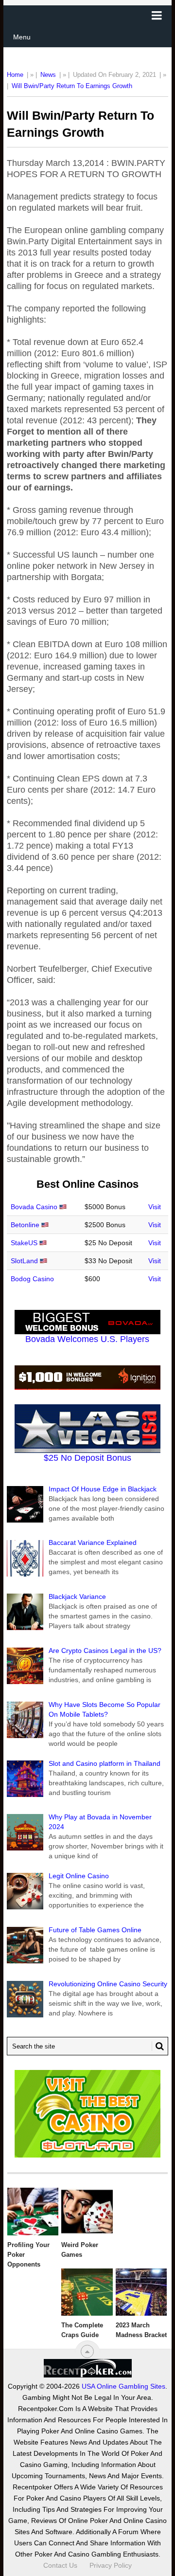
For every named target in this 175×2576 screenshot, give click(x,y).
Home (15, 75)
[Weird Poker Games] (87, 2212)
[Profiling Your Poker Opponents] (33, 2212)
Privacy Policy (111, 2565)
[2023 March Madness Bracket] (141, 2292)
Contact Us (60, 2565)
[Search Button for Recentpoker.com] (158, 2046)
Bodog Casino (32, 1279)
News (48, 75)
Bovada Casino (34, 1207)
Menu (22, 37)
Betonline (25, 1225)
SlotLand (24, 1261)
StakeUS (24, 1243)
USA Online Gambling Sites (123, 2386)
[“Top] (87, 2351)
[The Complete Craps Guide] (87, 2292)
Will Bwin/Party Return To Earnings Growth (72, 86)
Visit (155, 1207)
